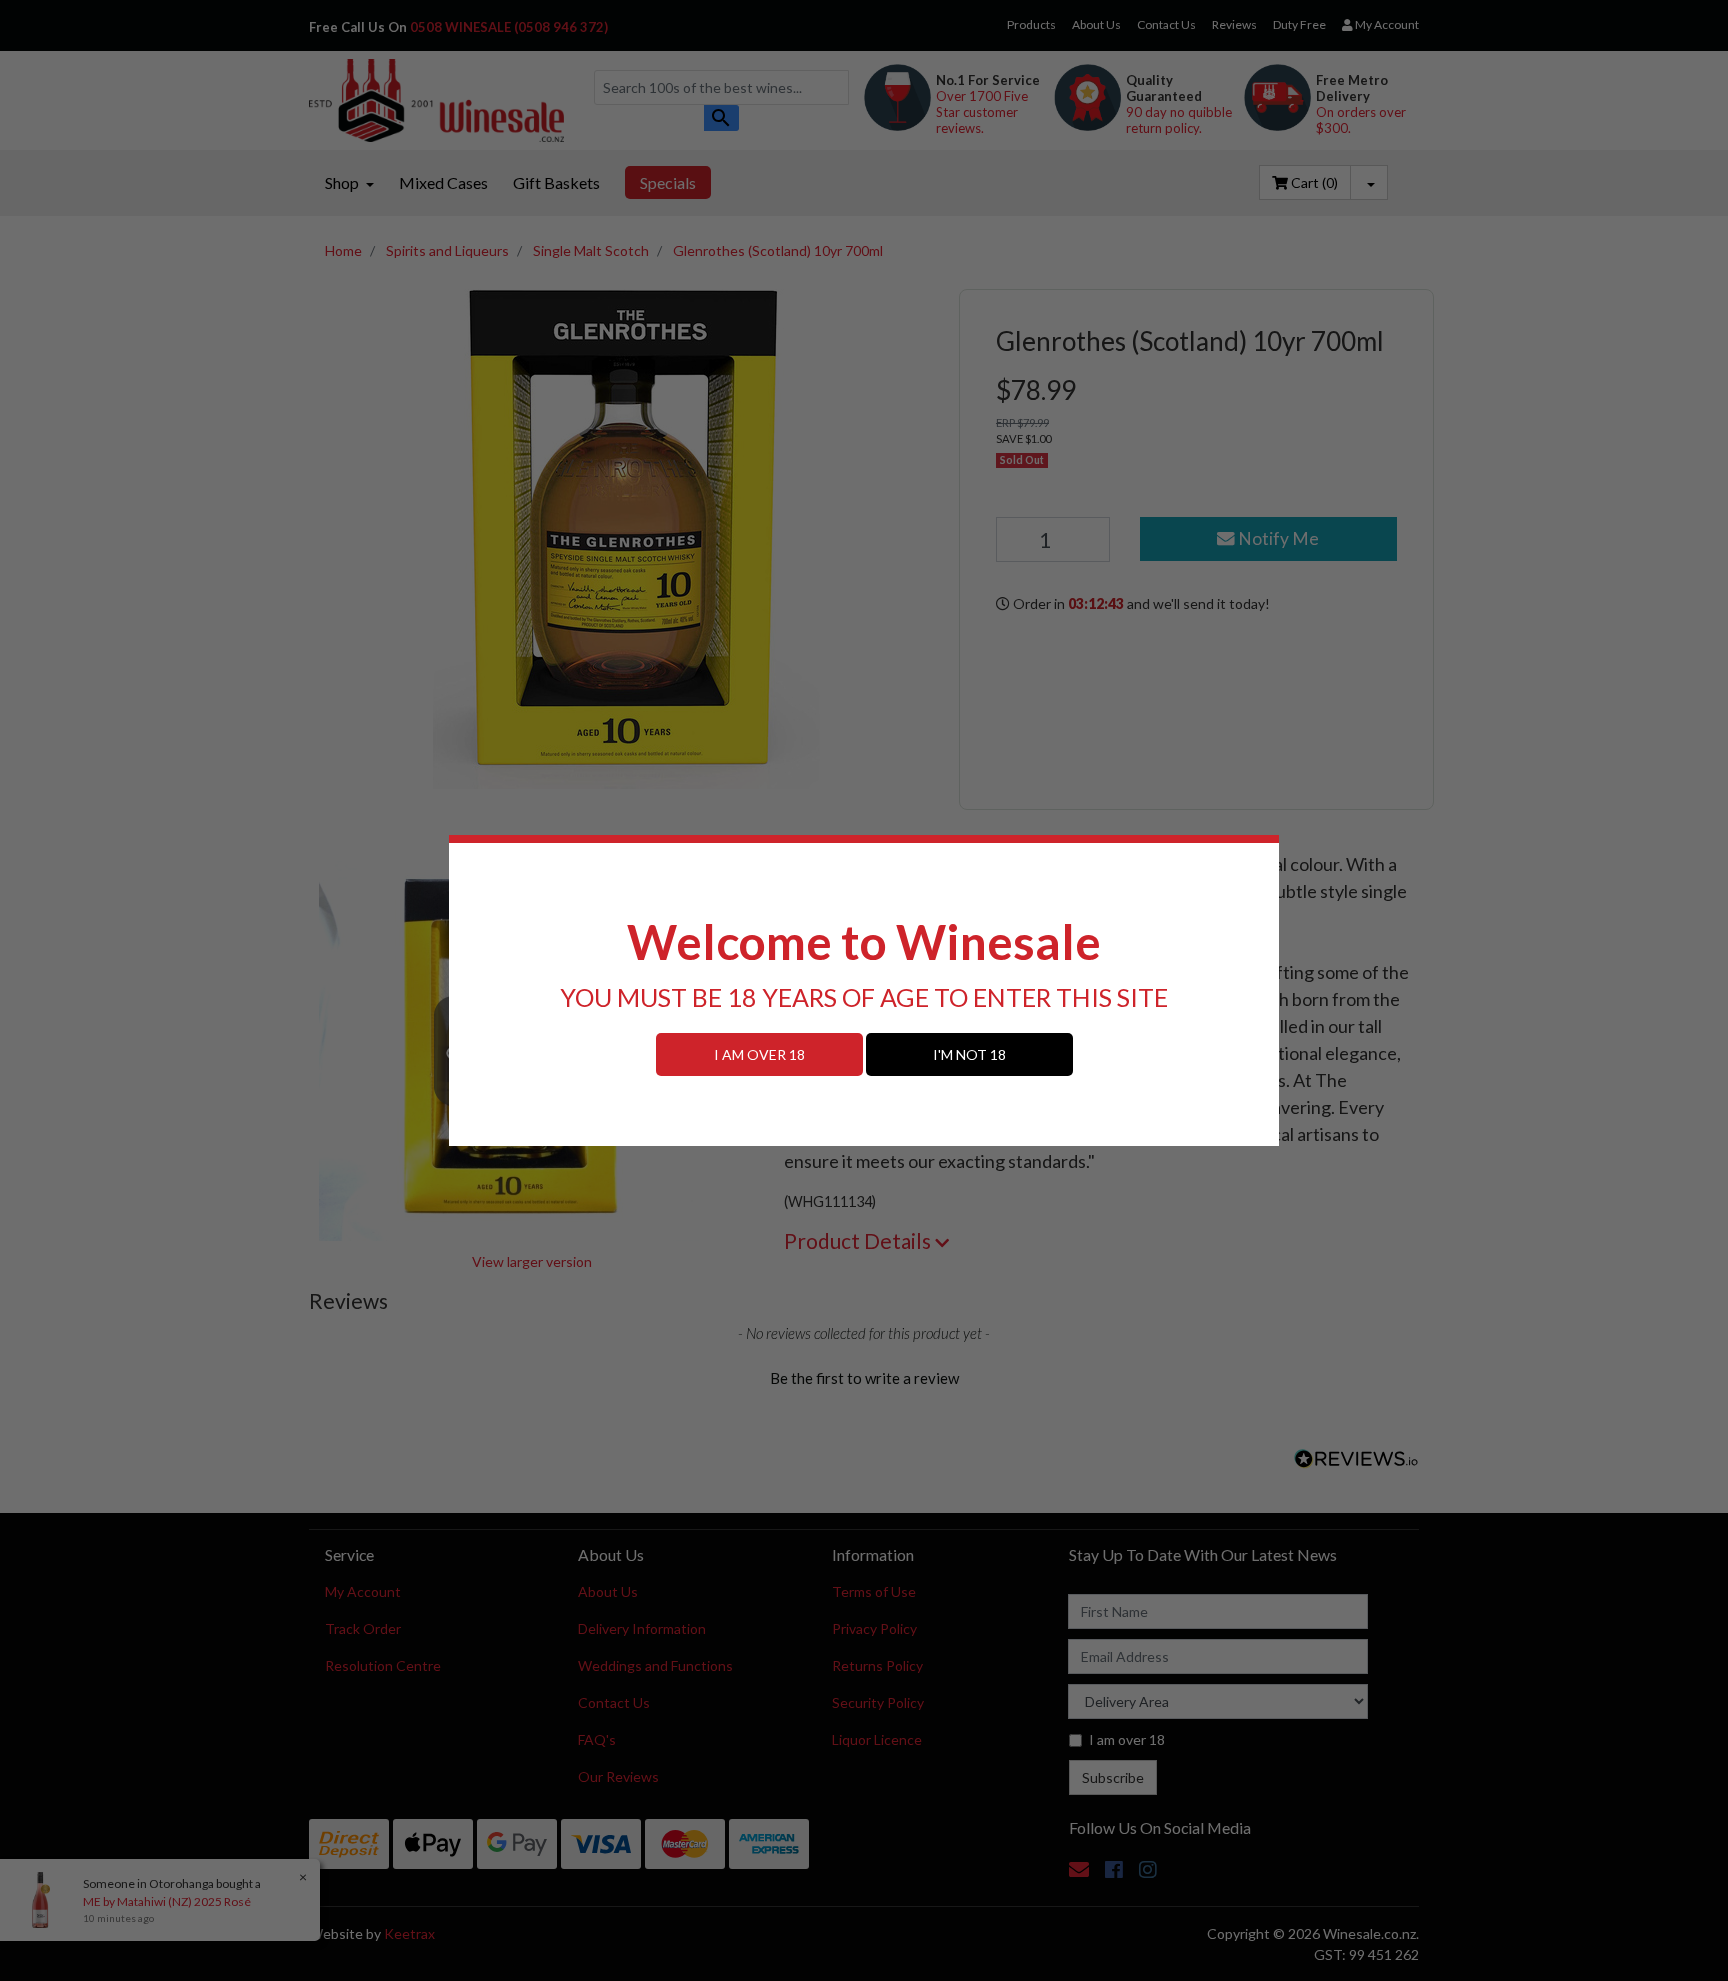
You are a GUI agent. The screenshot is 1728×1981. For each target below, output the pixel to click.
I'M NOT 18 (969, 1054)
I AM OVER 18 (759, 1054)
